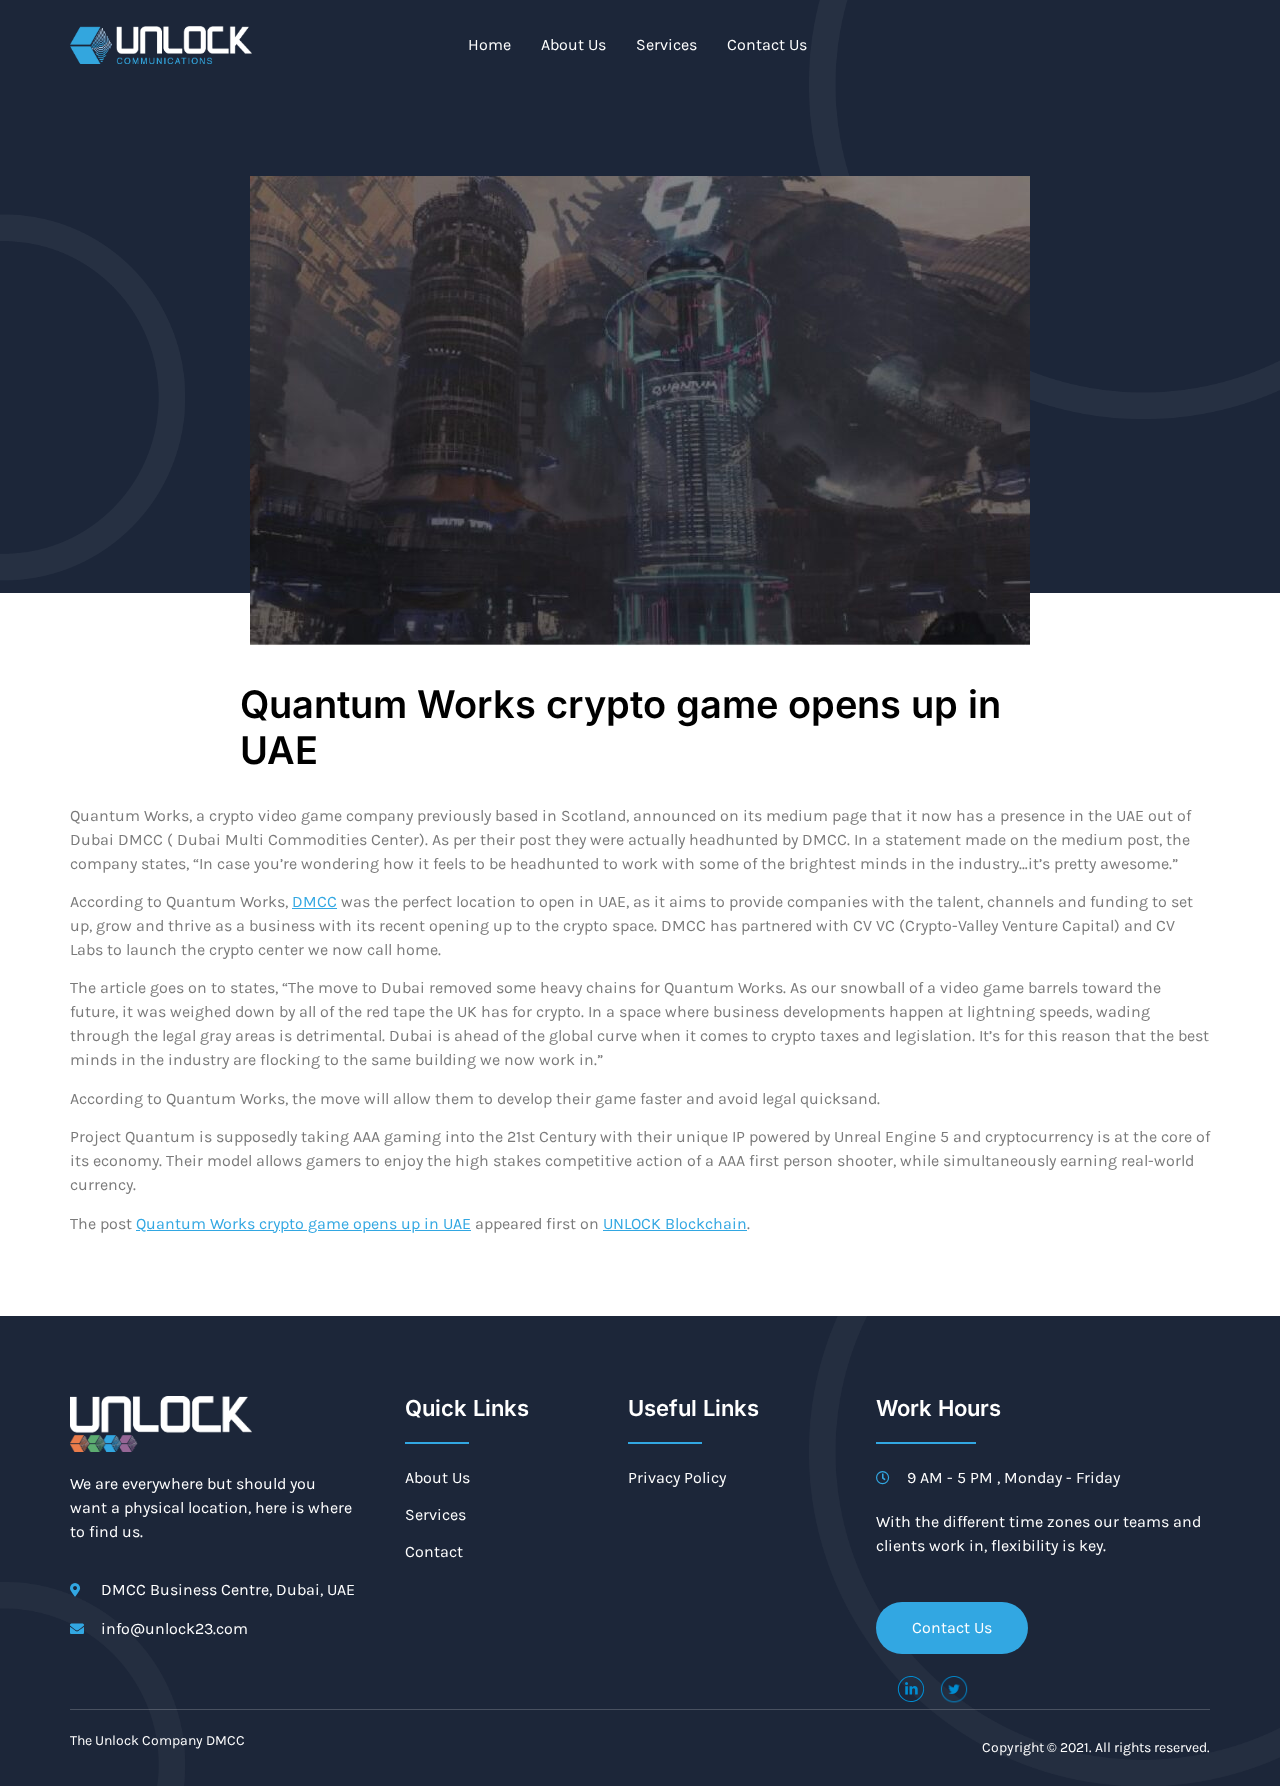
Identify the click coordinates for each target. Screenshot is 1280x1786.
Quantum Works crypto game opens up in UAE (303, 1223)
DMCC (314, 901)
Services (666, 44)
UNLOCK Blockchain (675, 1223)
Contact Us (767, 44)
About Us (573, 44)
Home (489, 44)
